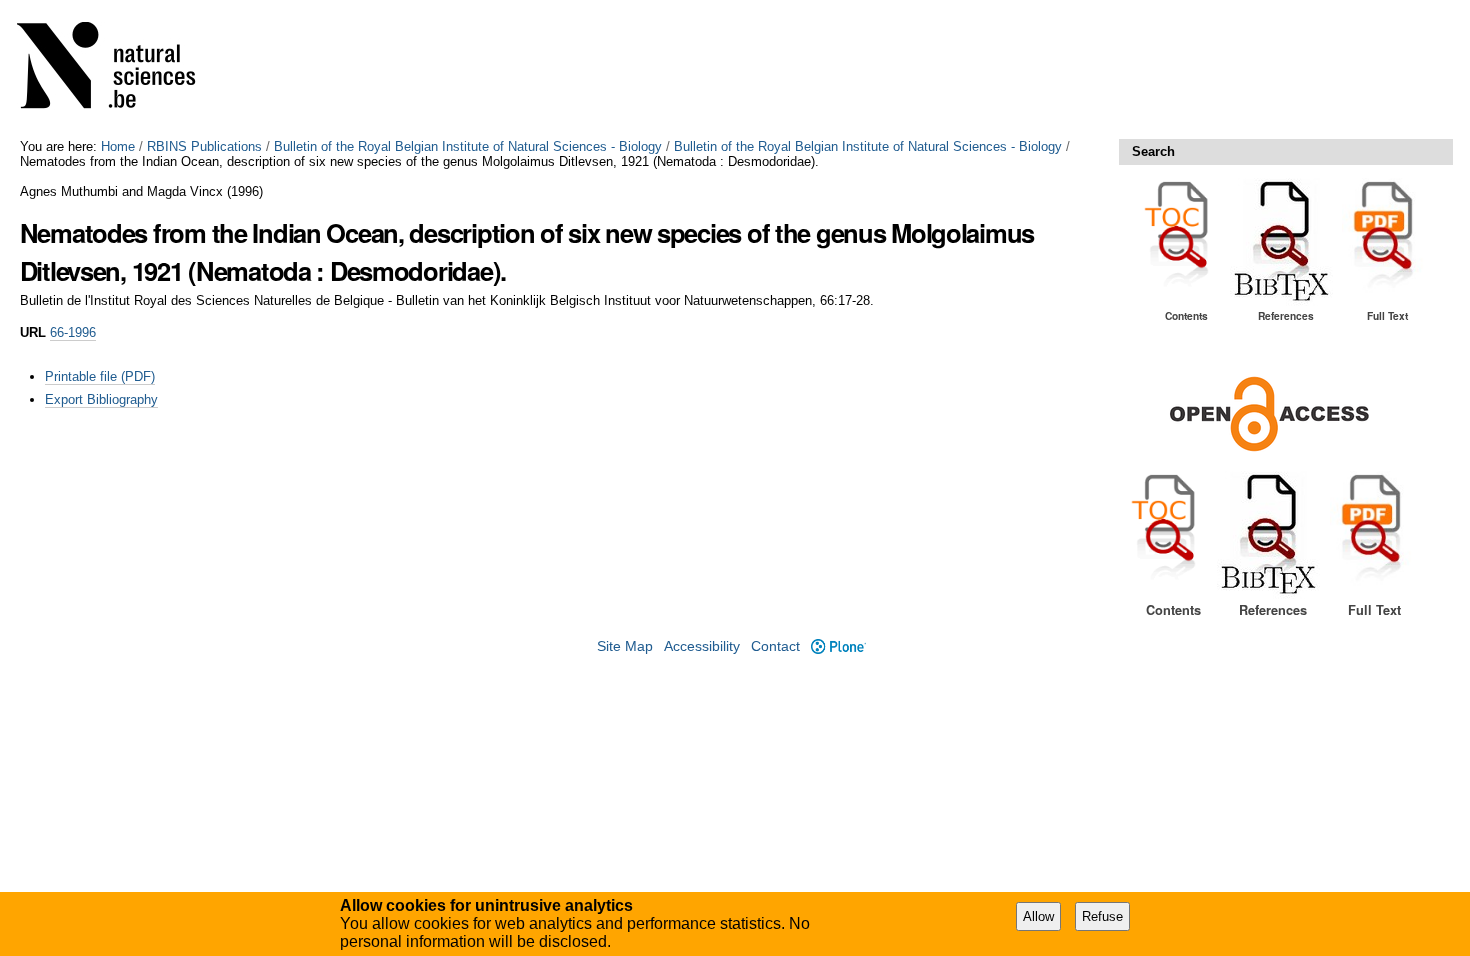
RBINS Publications (204, 146)
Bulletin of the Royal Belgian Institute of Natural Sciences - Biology (468, 146)
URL (33, 332)
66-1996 (73, 332)
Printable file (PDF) (100, 376)
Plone (838, 646)
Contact (775, 646)
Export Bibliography (101, 399)
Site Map (625, 646)
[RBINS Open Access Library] (119, 69)
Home (118, 146)
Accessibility (702, 646)
